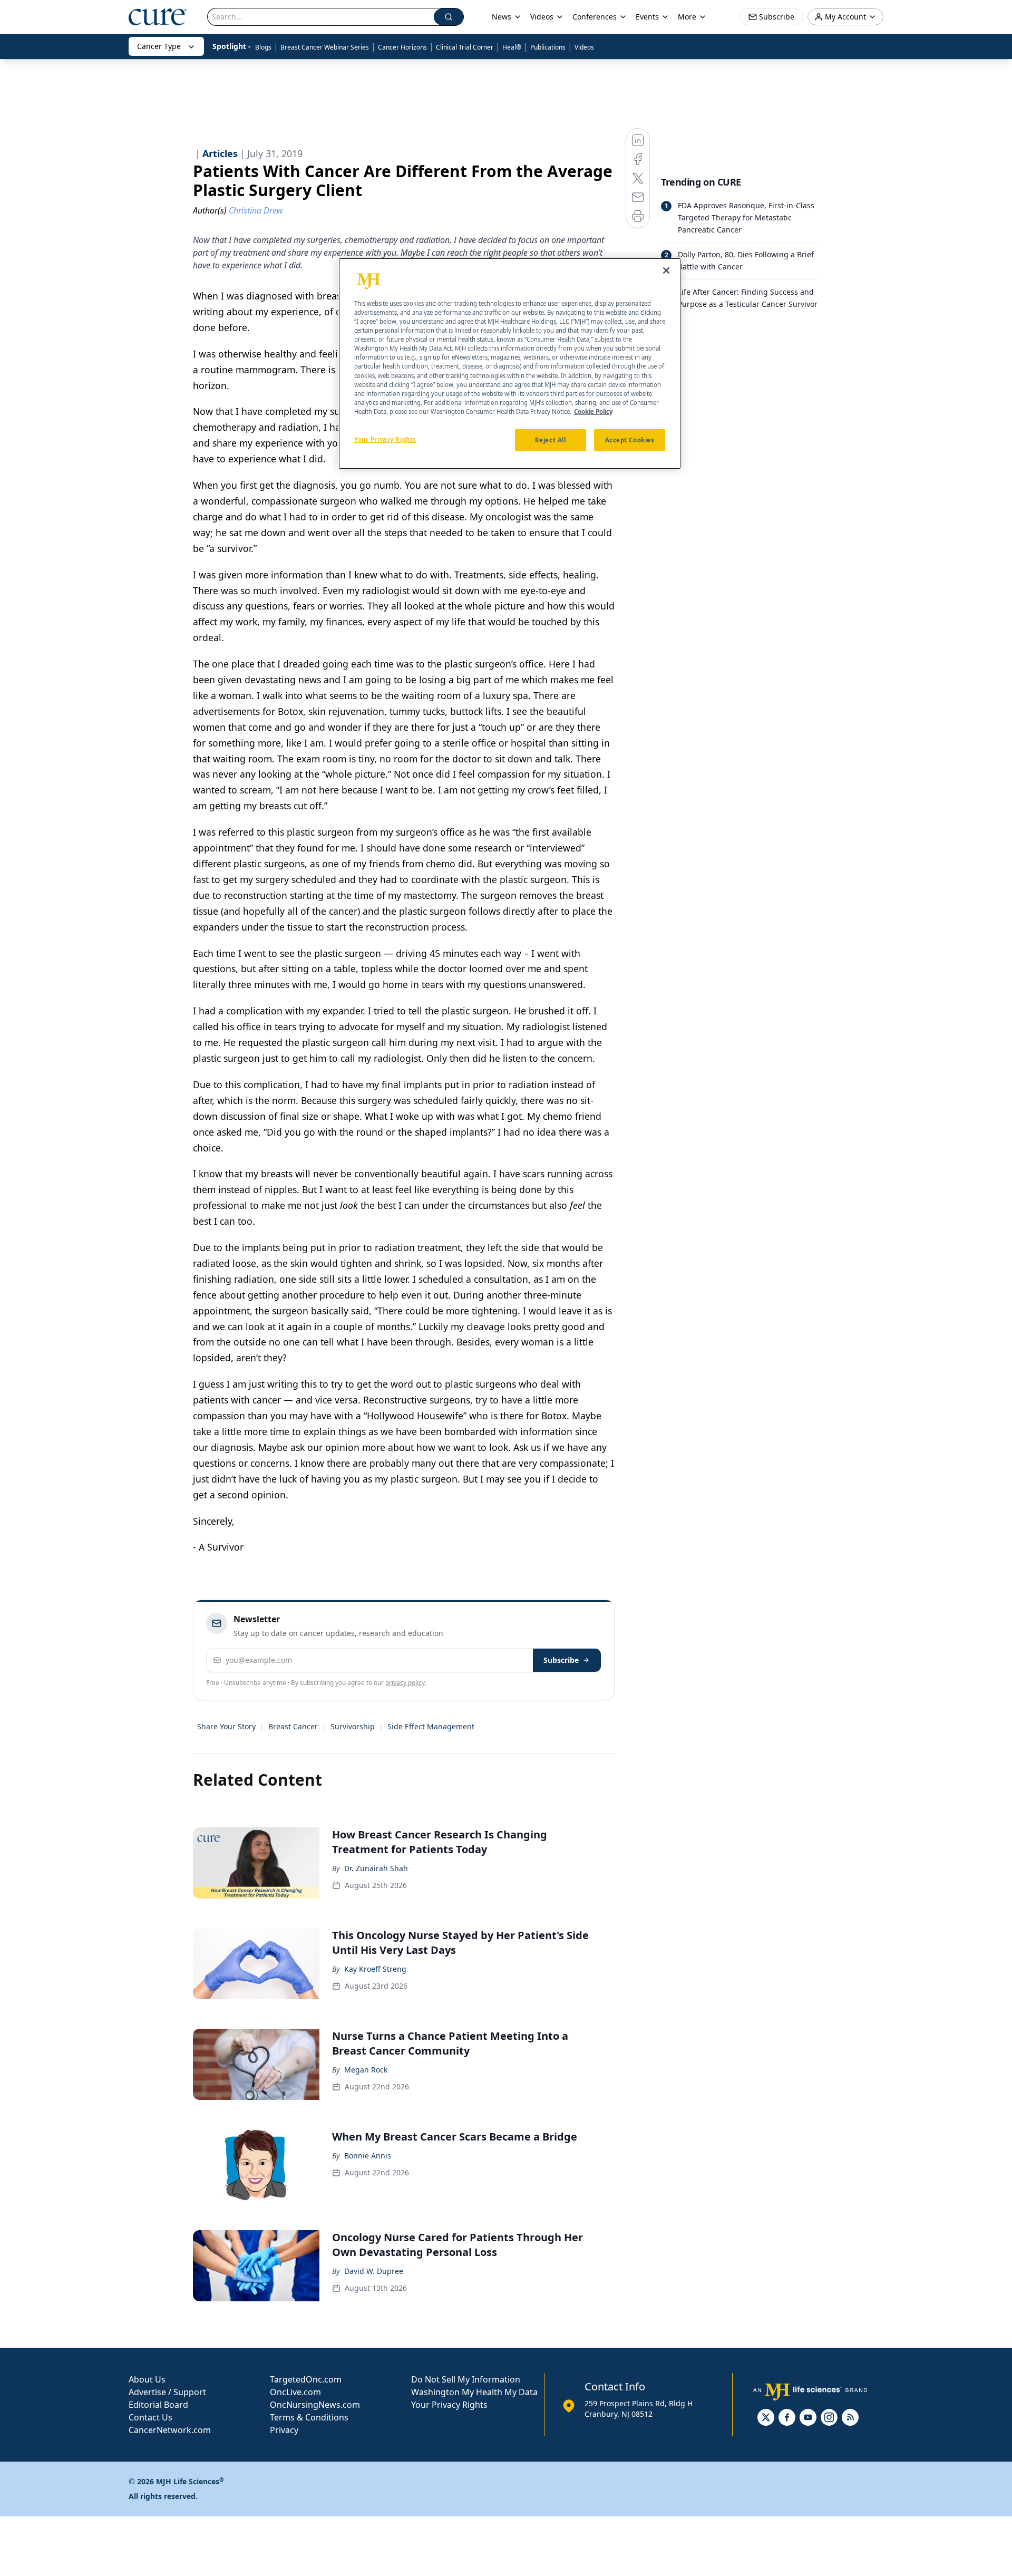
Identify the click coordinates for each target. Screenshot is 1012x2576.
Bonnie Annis (368, 2156)
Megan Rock (366, 2070)
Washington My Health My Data (474, 2392)
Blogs (263, 47)
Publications (548, 47)
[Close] (666, 270)
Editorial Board (158, 2405)
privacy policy (405, 1683)
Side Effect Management (431, 1726)
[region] (510, 364)
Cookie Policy (593, 411)
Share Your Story (226, 1726)
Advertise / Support (167, 2392)
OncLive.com (295, 2392)
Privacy (284, 2430)
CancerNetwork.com (170, 2430)
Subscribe (561, 1660)
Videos (584, 47)
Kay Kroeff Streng (375, 1969)
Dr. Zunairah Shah (376, 1868)
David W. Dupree (374, 2271)
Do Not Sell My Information (466, 2379)
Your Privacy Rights (449, 2405)
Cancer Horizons (402, 47)
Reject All (551, 439)
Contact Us (150, 2417)
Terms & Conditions (309, 2417)
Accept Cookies (630, 439)
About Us (147, 2379)
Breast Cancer (293, 1726)
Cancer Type (159, 46)
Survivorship (353, 1726)
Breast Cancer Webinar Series (325, 47)
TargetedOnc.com (306, 2379)
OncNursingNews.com (315, 2405)
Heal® (512, 47)
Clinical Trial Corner (465, 47)
